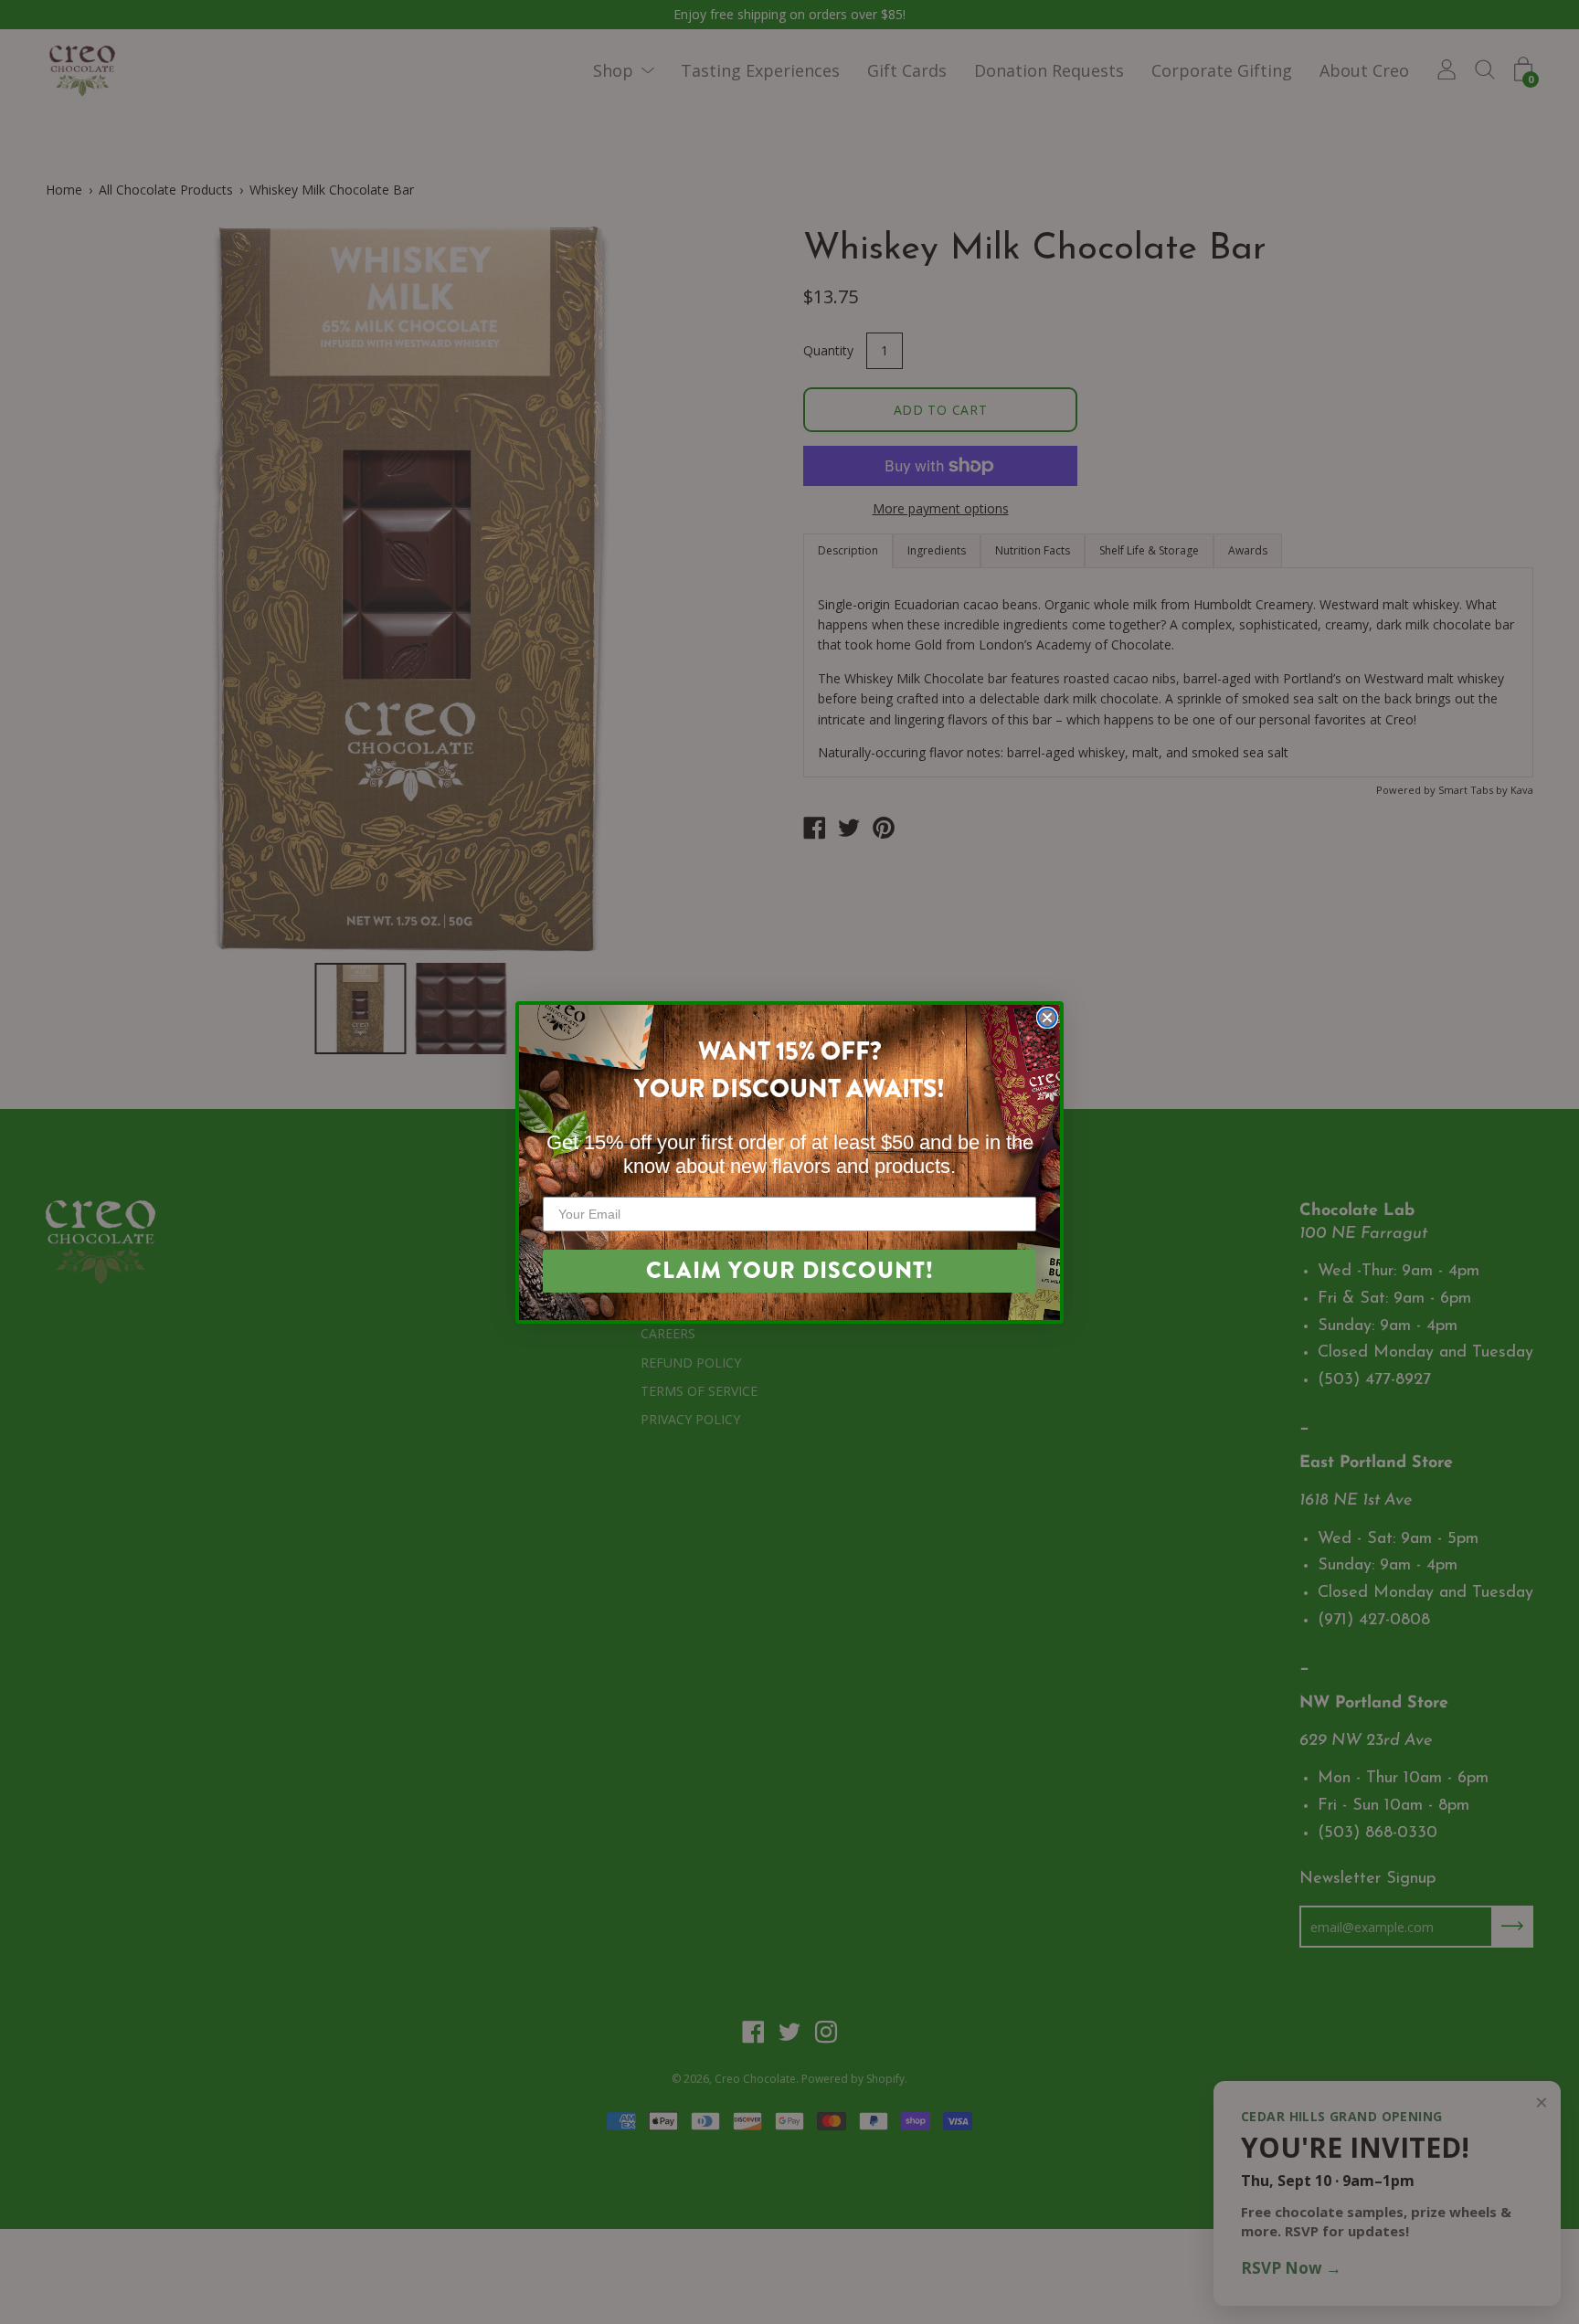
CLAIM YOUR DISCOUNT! (790, 1271)
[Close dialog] (1047, 1018)
